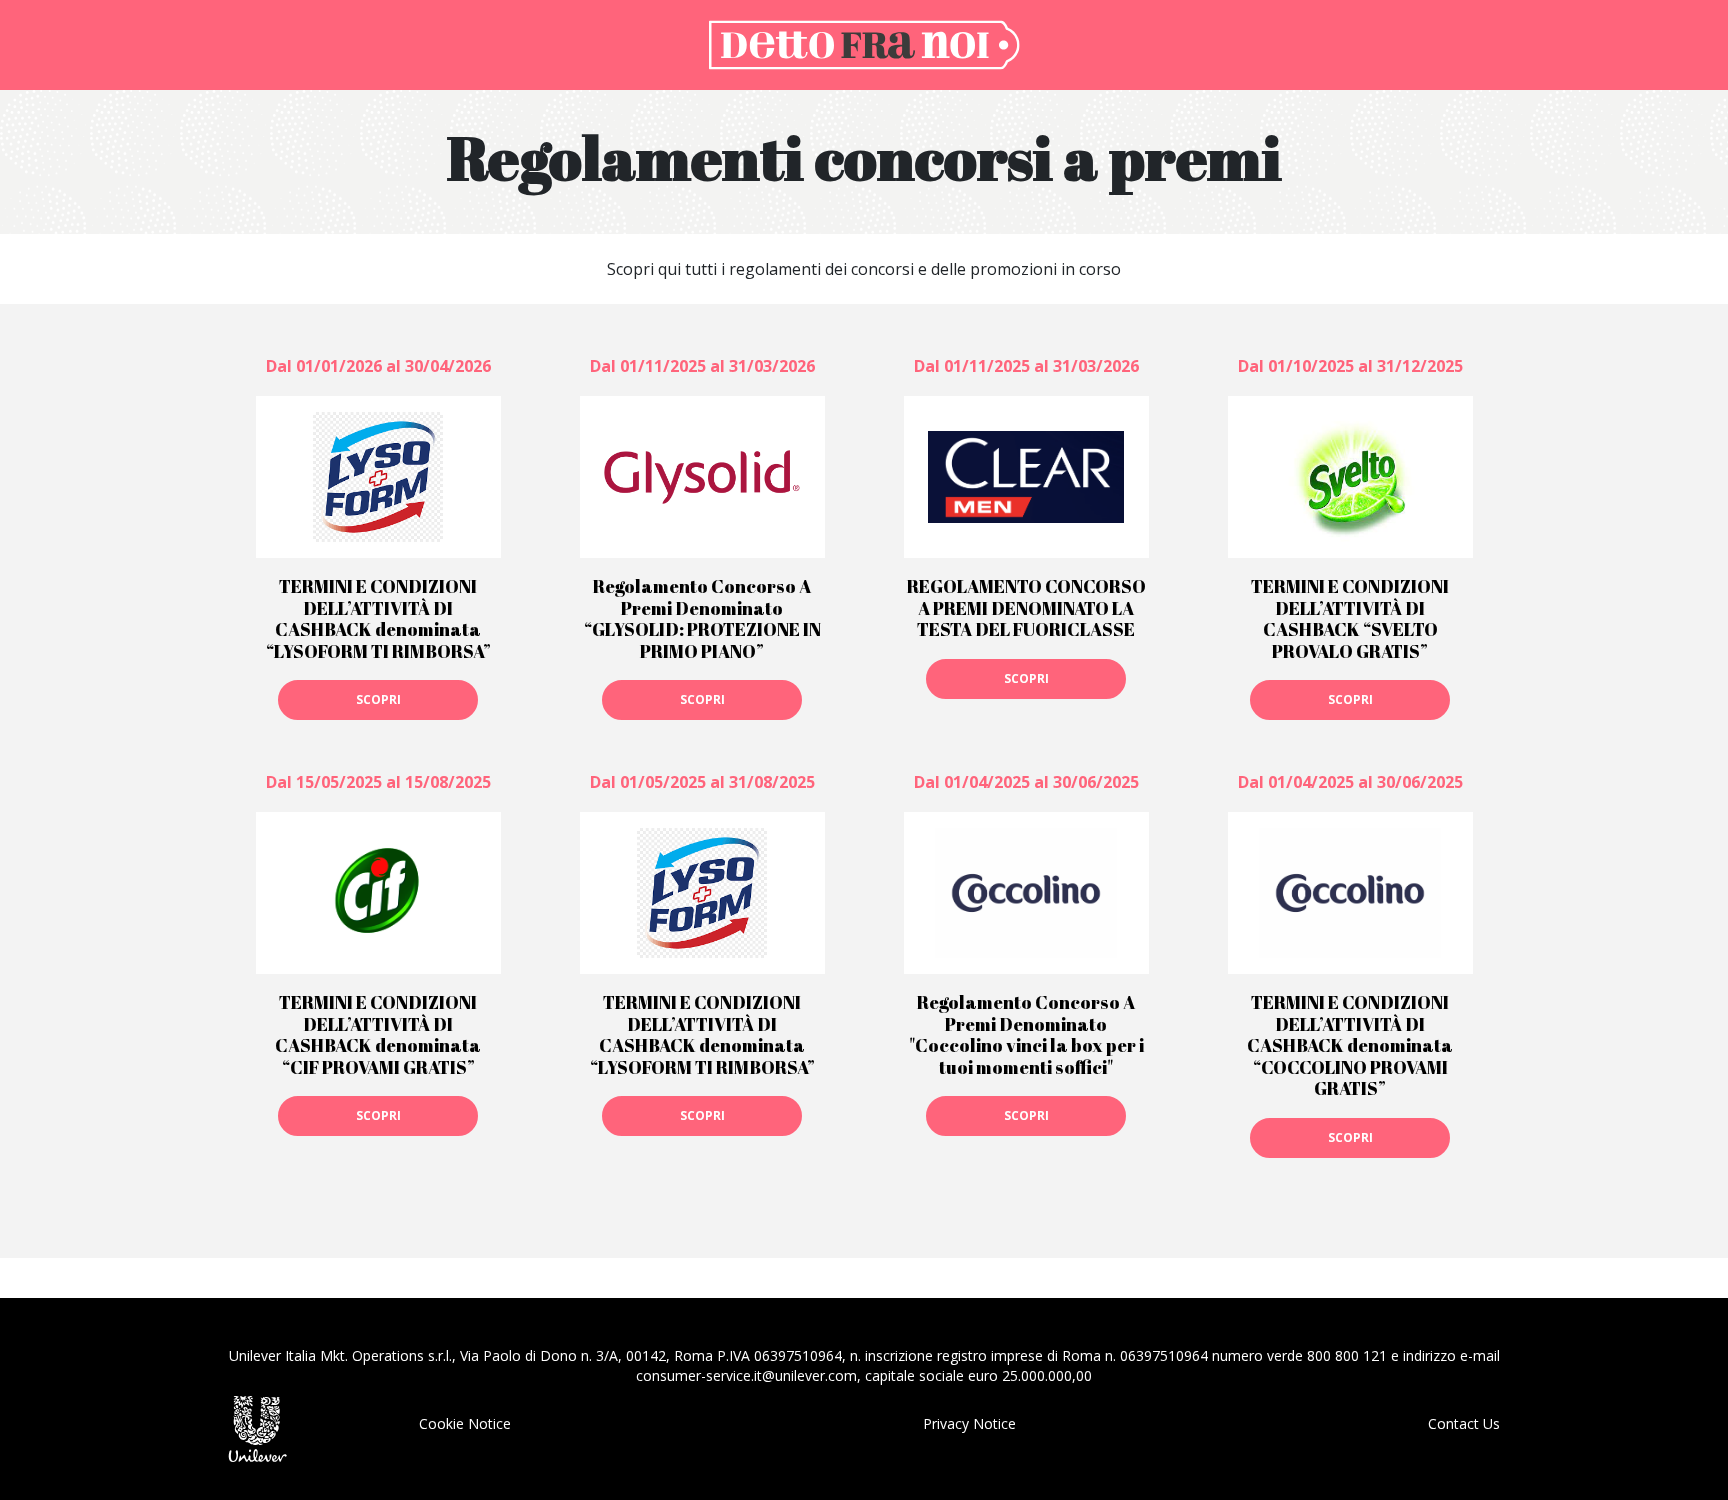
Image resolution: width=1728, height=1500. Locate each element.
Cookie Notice (465, 1423)
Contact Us (1464, 1423)
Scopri (378, 699)
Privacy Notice (969, 1423)
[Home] (864, 43)
